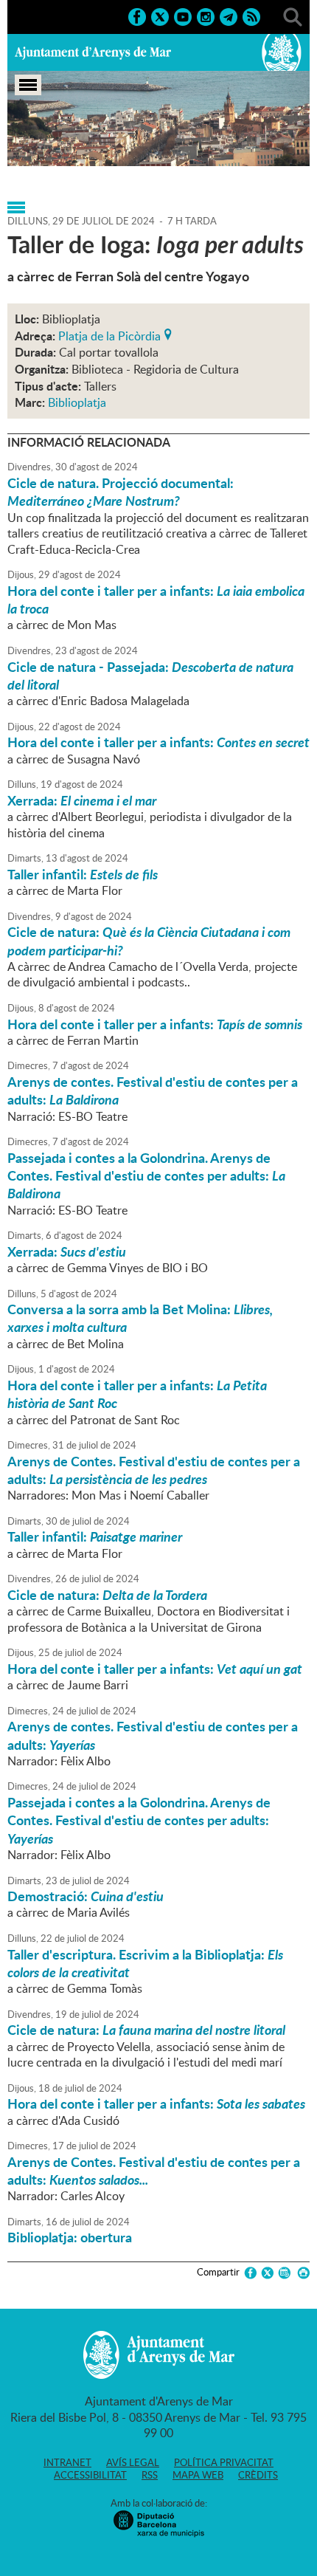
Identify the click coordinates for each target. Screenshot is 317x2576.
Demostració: (86, 1896)
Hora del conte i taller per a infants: (156, 600)
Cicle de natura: (149, 941)
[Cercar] (293, 16)
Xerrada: (82, 800)
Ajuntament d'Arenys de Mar (93, 52)
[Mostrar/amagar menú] (28, 85)
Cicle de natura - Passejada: (150, 676)
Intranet (67, 2462)
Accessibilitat (90, 2475)
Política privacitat (224, 2462)
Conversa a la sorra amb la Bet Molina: (140, 1318)
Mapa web (198, 2475)
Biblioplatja (77, 402)
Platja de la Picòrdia (109, 334)
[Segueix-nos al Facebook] (137, 16)
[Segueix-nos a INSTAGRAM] (206, 16)
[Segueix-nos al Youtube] (183, 16)
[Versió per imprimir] (301, 2273)
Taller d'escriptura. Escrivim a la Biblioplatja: (145, 1963)
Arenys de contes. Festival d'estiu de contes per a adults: (153, 1090)
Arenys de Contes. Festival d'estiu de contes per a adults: (154, 1470)
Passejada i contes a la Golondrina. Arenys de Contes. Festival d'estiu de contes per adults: (146, 1176)
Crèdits (258, 2475)
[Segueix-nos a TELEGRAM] (229, 16)
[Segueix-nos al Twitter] (160, 16)
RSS (150, 2475)
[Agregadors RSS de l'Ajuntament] (251, 16)
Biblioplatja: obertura (70, 2237)
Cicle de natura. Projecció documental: (121, 492)
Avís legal (133, 2462)
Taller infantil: (83, 874)
